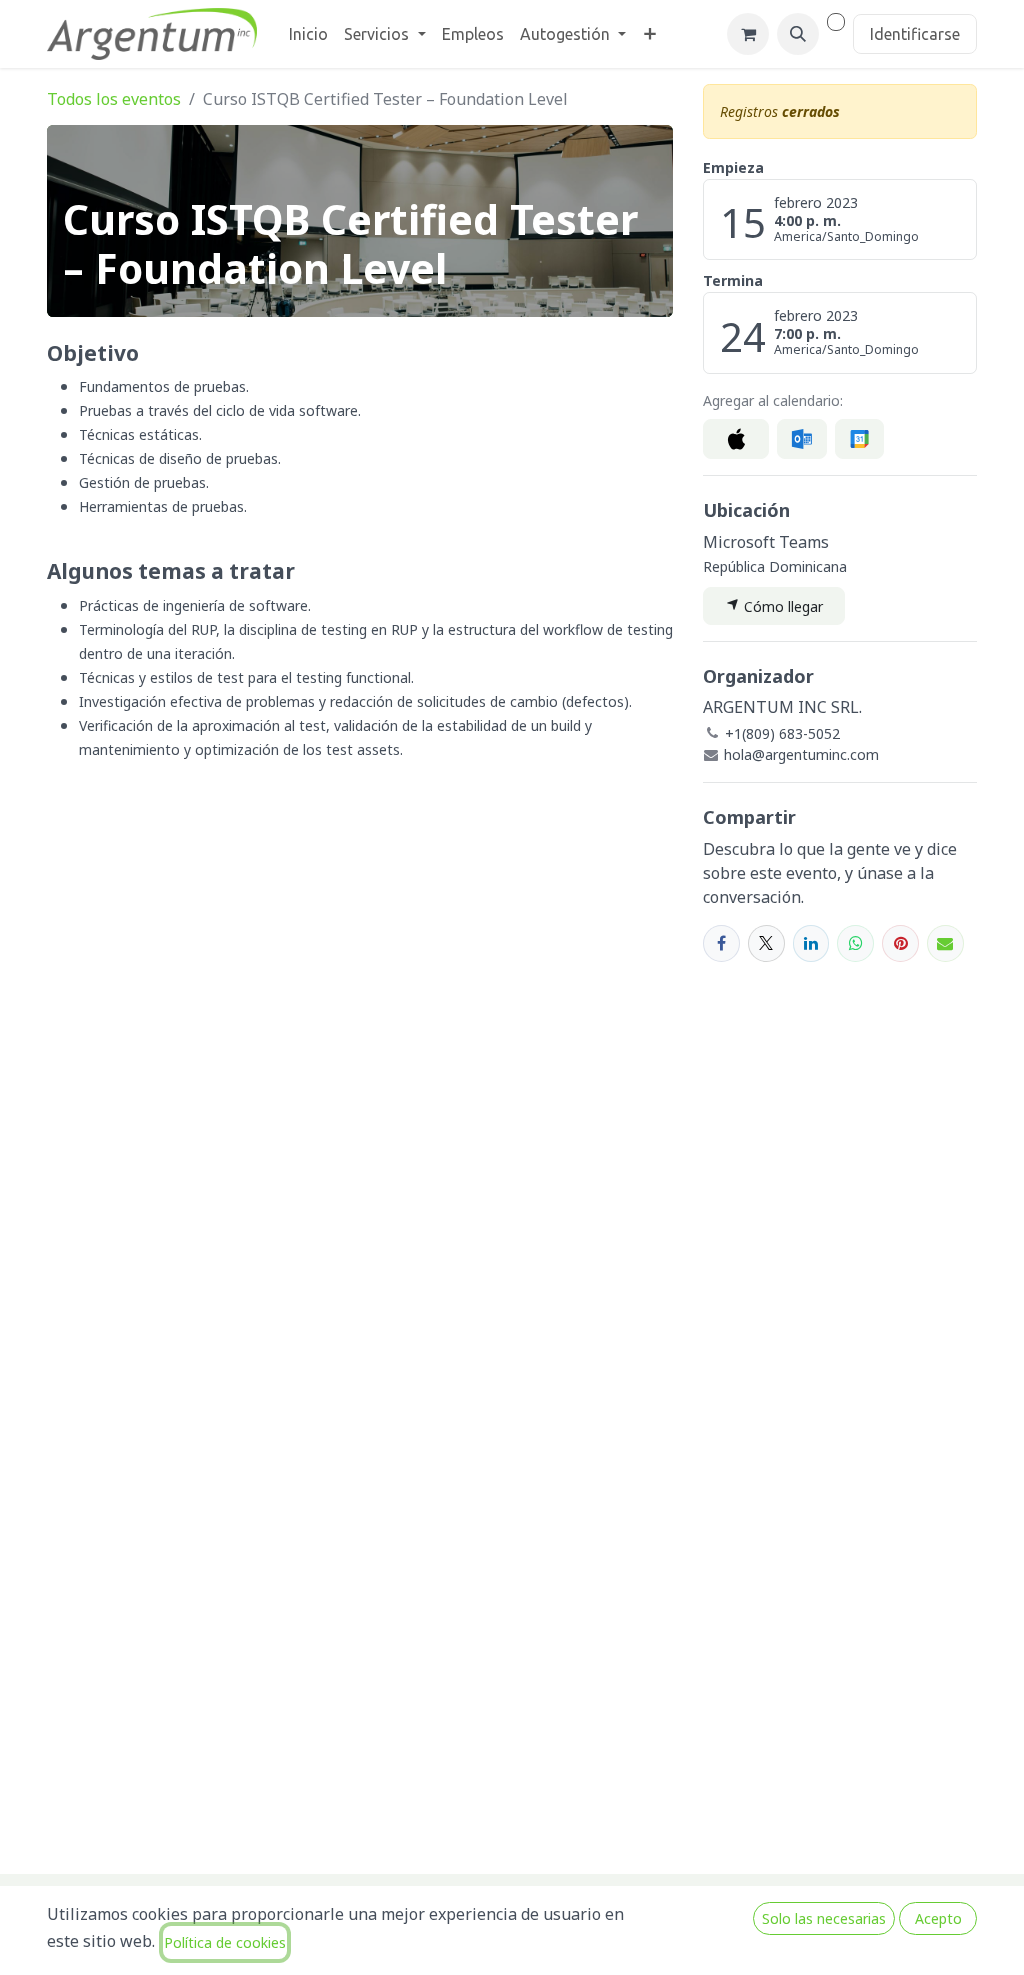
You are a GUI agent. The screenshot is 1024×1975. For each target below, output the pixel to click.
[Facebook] (721, 943)
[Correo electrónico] (945, 943)
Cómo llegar (781, 606)
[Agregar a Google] (859, 439)
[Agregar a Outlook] (801, 439)
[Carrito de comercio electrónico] (748, 34)
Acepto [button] (938, 1918)
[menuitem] (308, 34)
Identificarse (915, 34)
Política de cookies (225, 1942)
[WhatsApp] (855, 943)
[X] (766, 943)
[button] (798, 34)
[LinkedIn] (811, 943)
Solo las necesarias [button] (824, 1918)
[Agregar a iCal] (736, 439)
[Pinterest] (900, 943)
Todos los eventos (114, 99)
